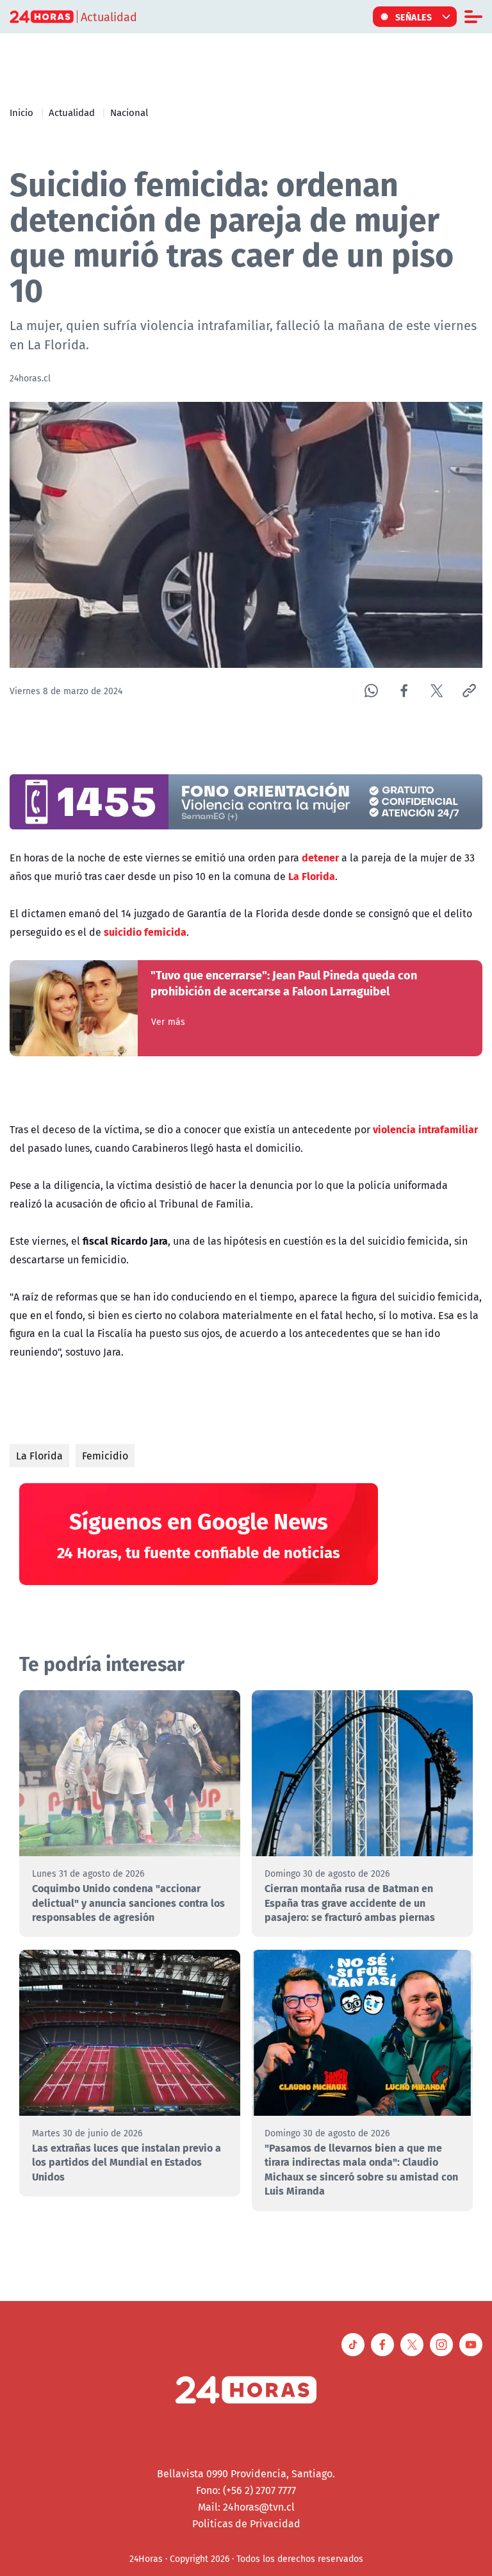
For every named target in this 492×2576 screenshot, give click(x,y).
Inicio (21, 112)
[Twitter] (437, 691)
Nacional (129, 112)
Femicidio (105, 1456)
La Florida (39, 1456)
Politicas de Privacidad (246, 2523)
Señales (414, 17)
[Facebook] (404, 691)
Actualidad (72, 112)
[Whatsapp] (371, 691)
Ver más (168, 1022)
